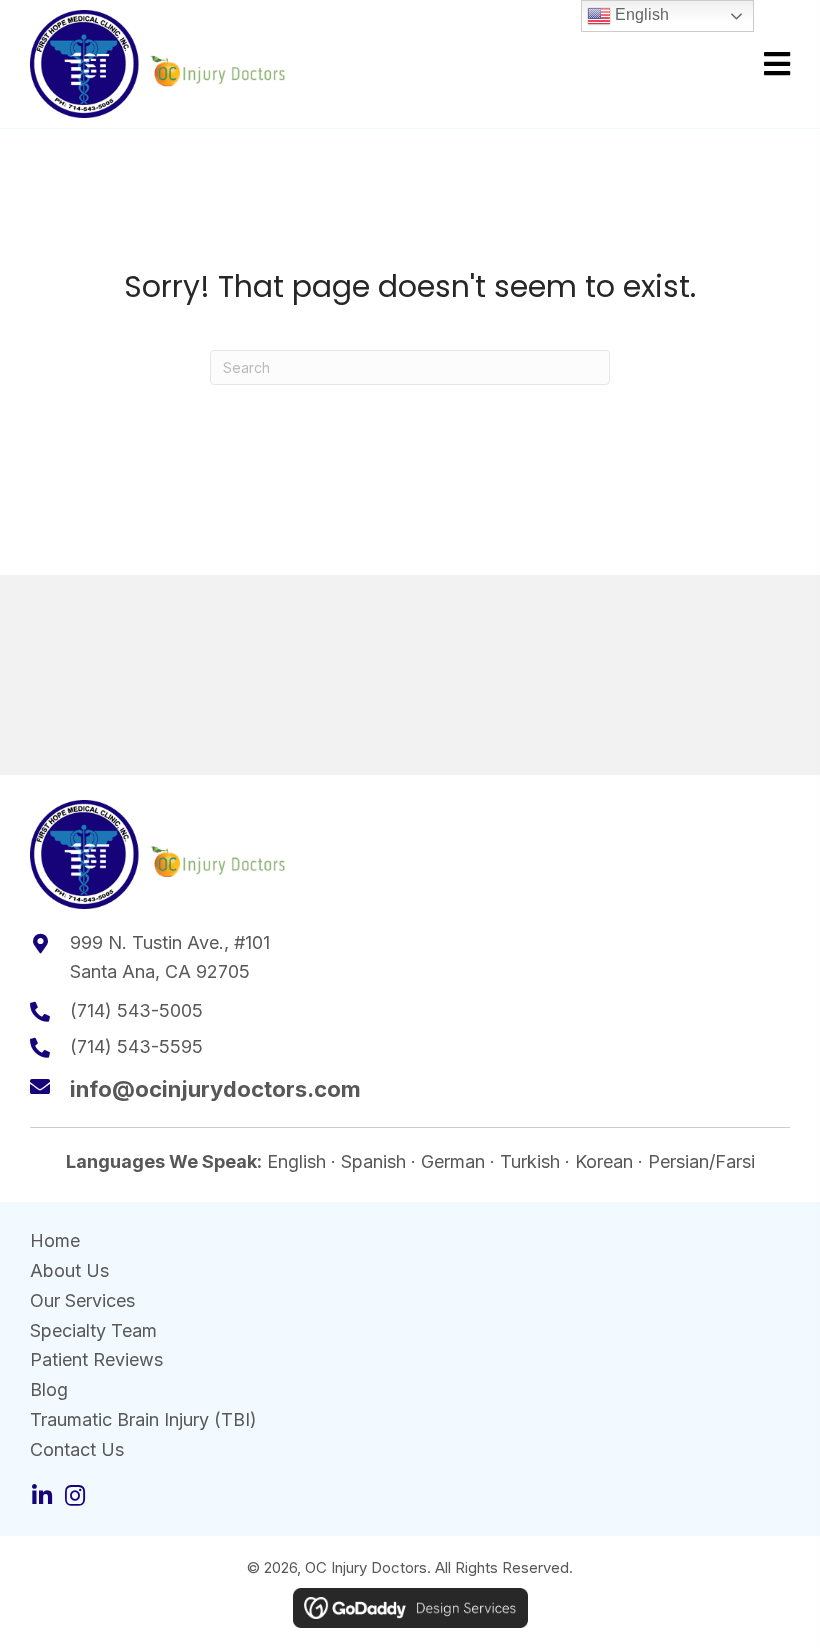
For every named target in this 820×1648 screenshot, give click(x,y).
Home (55, 1240)
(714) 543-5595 (136, 1046)
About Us (69, 1270)
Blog (49, 1389)
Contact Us (77, 1449)
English (640, 14)
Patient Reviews (96, 1359)
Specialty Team (93, 1330)
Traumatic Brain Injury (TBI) (143, 1419)
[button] (41, 1495)
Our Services (82, 1300)
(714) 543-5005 (136, 1010)
